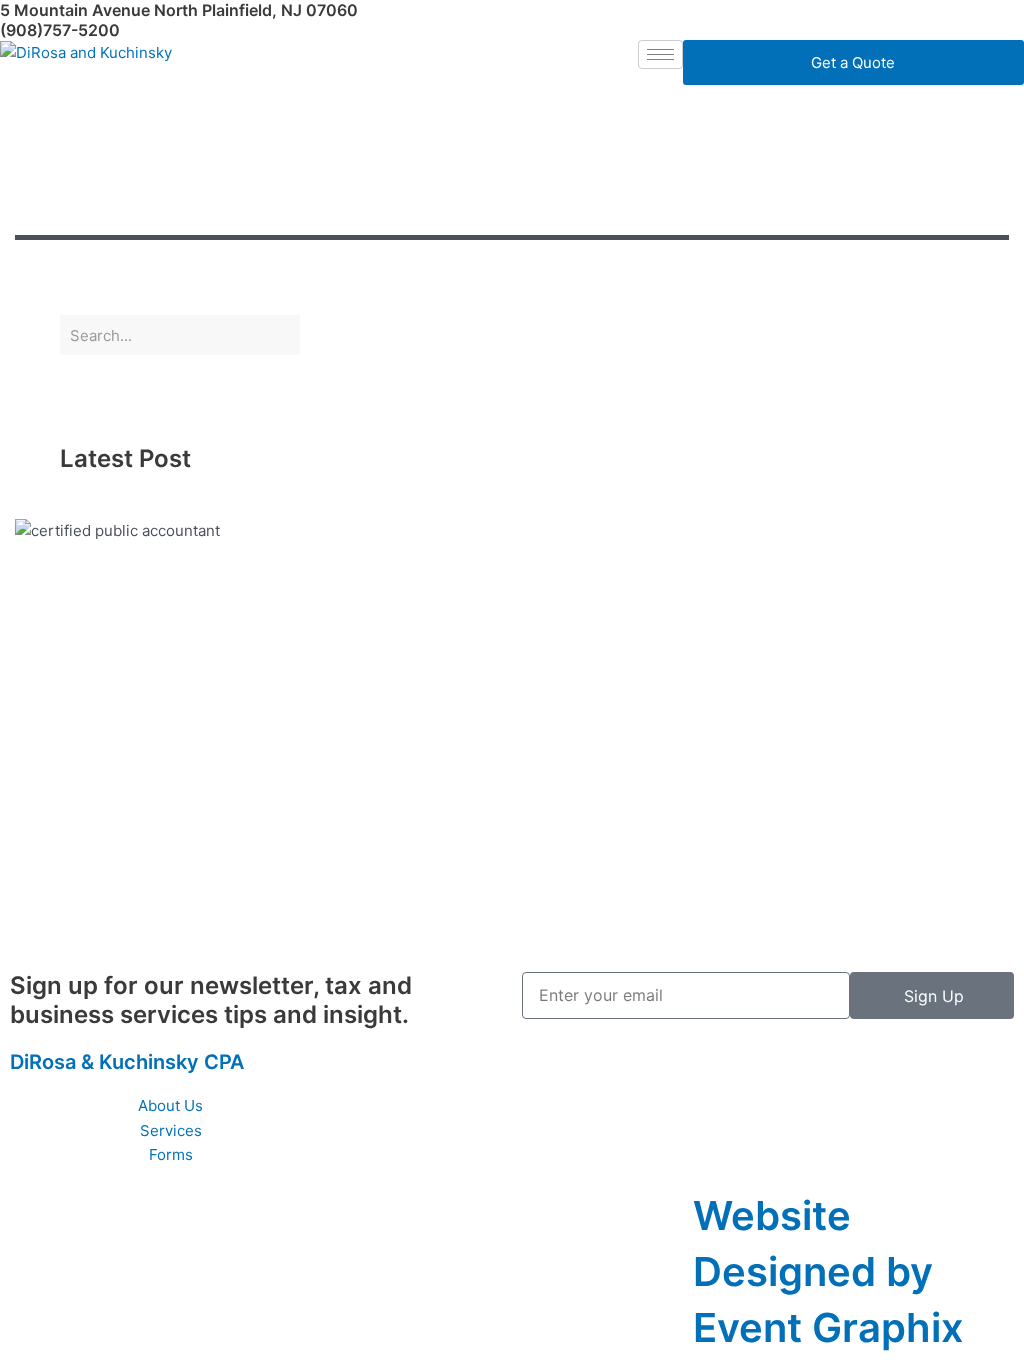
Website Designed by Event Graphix (828, 1271)
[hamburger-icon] (660, 54)
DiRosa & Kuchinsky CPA (127, 1062)
